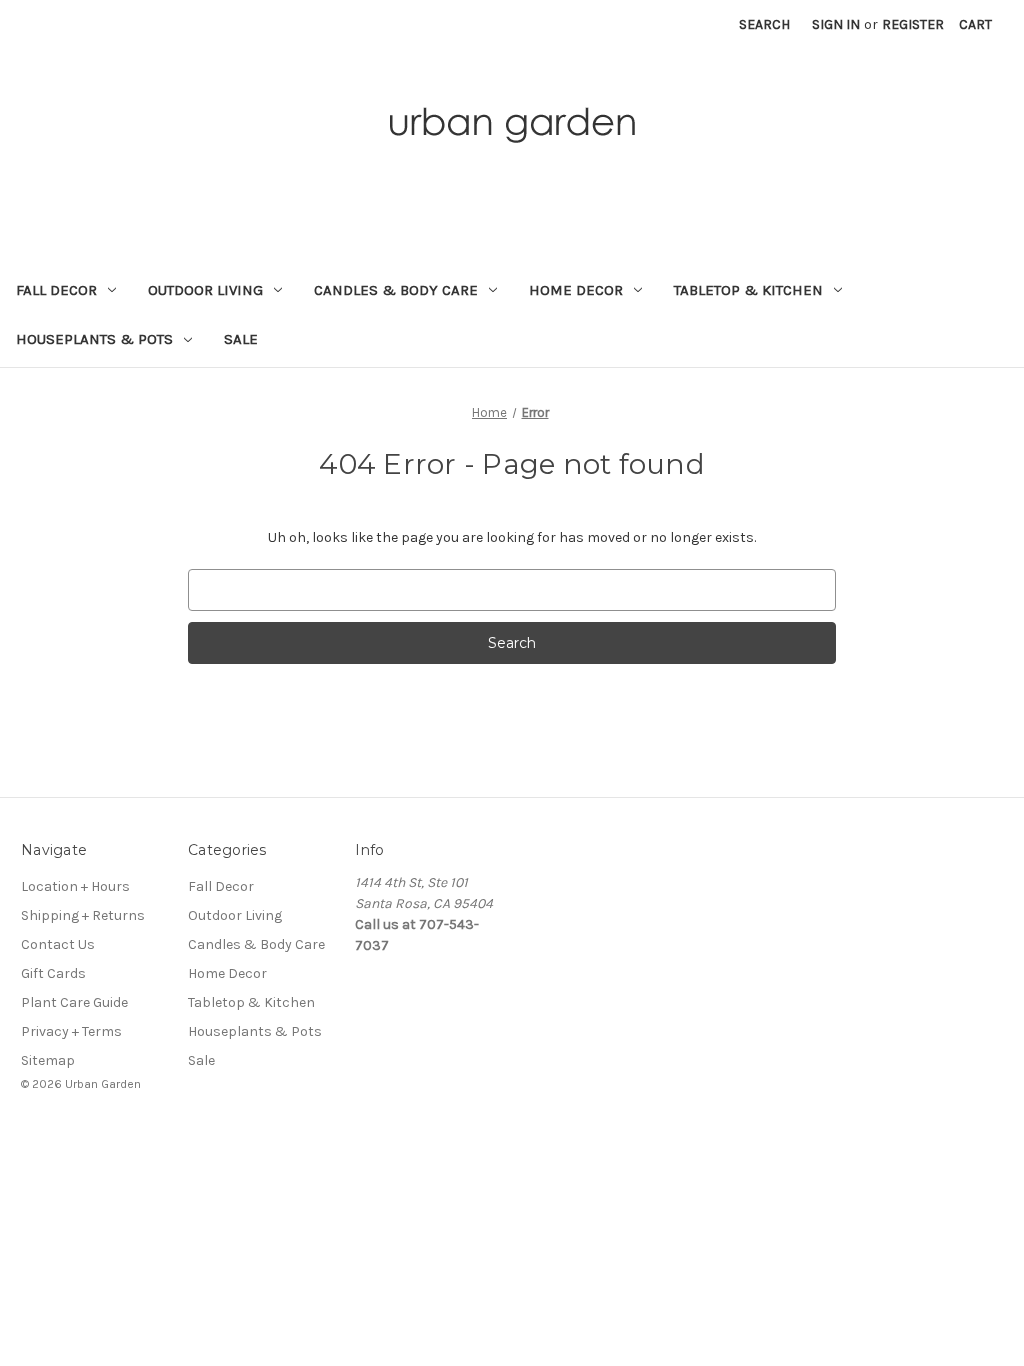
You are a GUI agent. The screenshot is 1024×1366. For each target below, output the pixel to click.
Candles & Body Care (396, 290)
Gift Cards (53, 973)
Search (764, 24)
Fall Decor (56, 290)
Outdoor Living (205, 290)
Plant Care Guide (74, 1002)
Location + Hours (75, 886)
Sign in (836, 24)
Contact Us (58, 944)
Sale (241, 339)
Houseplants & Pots (94, 339)
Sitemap (48, 1060)
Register (913, 24)
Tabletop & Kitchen (748, 290)
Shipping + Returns (83, 915)
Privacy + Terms (71, 1031)
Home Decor (576, 290)
